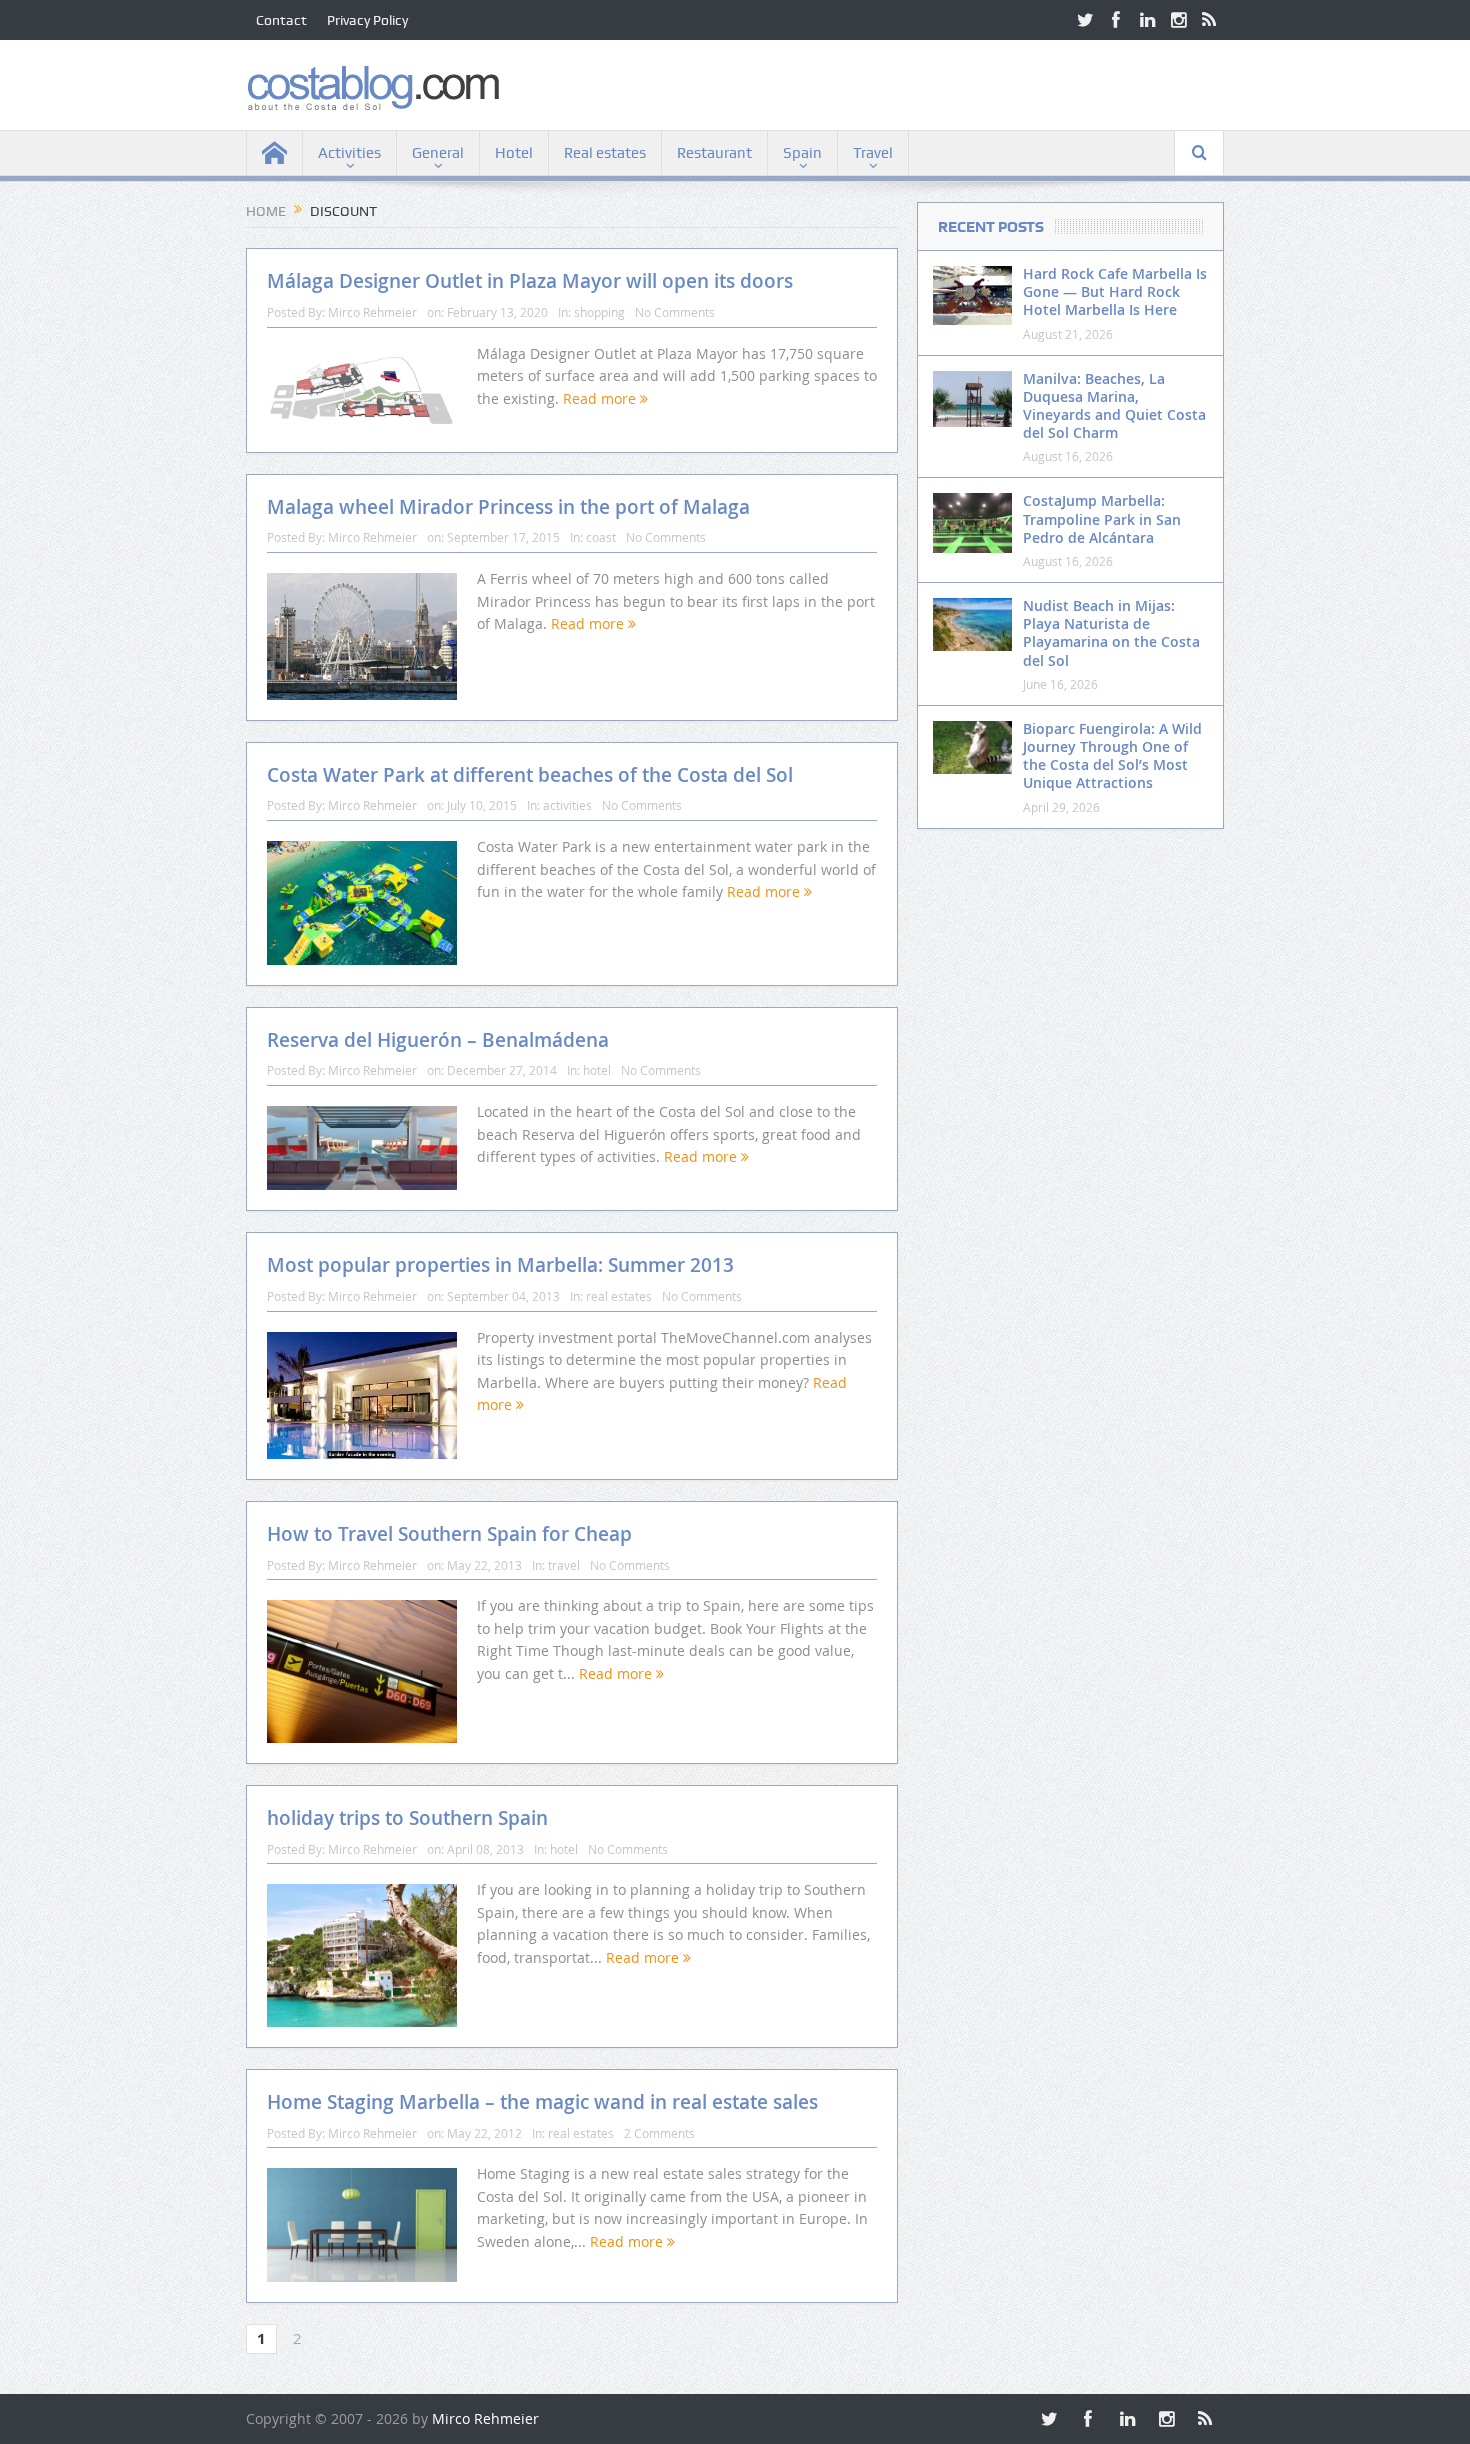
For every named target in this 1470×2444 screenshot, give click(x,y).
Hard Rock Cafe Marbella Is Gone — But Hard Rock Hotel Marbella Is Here (1115, 291)
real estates (619, 1296)
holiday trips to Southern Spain (407, 1818)
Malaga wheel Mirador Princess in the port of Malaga (508, 507)
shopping (599, 312)
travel (564, 1565)
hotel (597, 1070)
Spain (802, 153)
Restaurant (714, 153)
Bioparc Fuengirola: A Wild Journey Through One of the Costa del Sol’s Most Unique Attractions (1112, 756)
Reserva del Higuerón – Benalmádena (438, 1040)
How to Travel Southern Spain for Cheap (449, 1534)
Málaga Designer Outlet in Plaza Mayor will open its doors (530, 281)
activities (567, 805)
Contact (281, 20)
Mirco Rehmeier (372, 312)
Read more (601, 398)
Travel (873, 153)
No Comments (675, 312)
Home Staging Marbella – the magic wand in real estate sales (542, 2102)
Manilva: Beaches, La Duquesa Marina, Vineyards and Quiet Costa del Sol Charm (1114, 406)
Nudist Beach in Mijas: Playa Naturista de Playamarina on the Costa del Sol (1111, 633)
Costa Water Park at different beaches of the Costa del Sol (530, 775)
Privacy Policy (367, 20)
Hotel (514, 153)
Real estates (605, 153)
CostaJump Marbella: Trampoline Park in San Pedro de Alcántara (1102, 518)
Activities (349, 153)
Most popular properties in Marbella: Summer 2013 (500, 1265)
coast (601, 537)
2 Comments (659, 2133)
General (438, 153)
